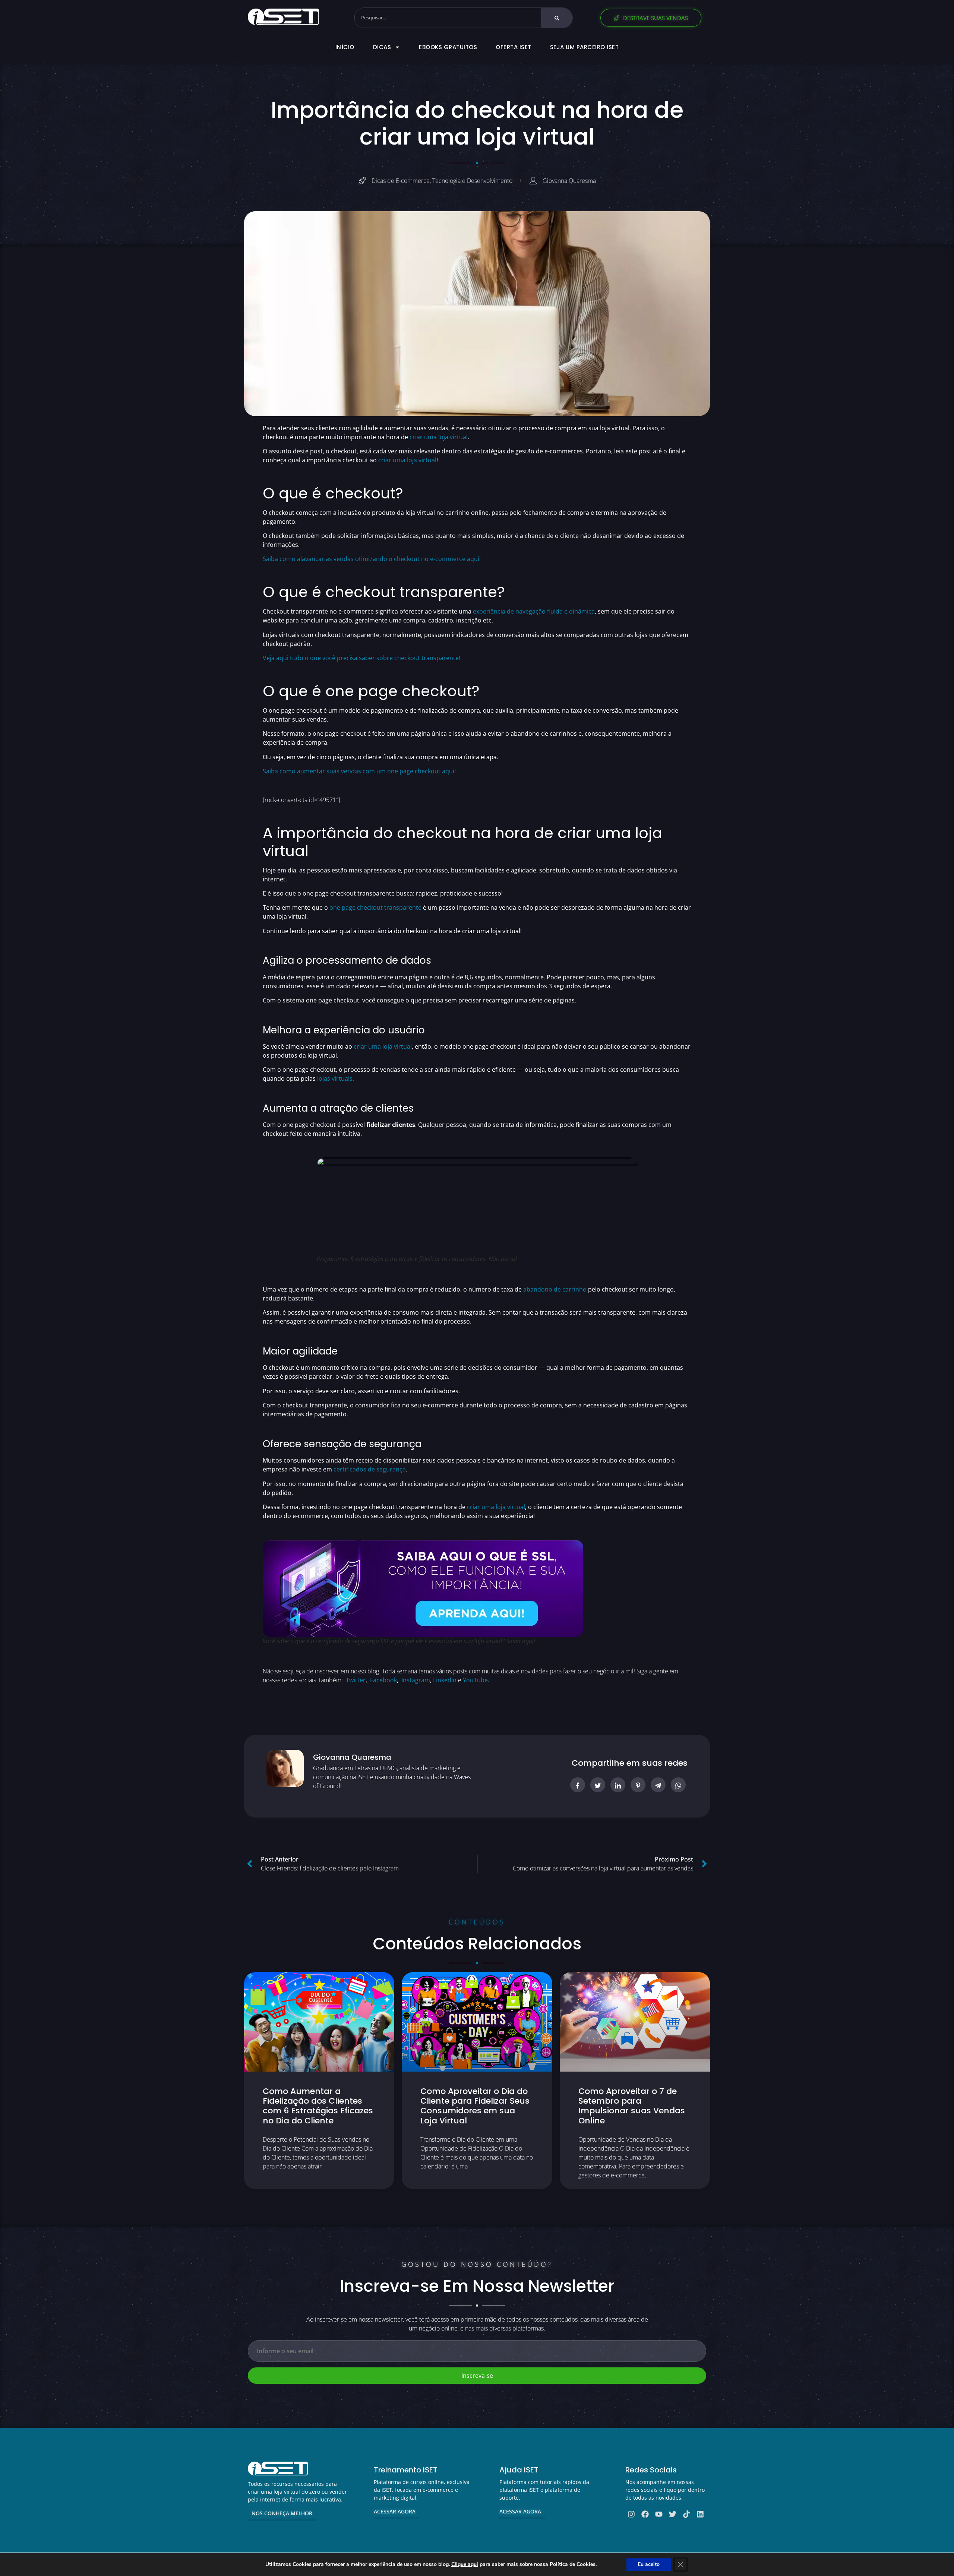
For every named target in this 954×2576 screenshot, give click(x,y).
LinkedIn (445, 1680)
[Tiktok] (686, 2514)
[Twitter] (673, 2514)
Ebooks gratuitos (448, 47)
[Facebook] (645, 2514)
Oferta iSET (514, 47)
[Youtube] (659, 2514)
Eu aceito (649, 2564)
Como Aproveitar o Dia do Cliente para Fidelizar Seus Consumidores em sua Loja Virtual (475, 2106)
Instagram (416, 1680)
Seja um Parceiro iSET (585, 47)
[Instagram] (631, 2514)
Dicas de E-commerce (401, 181)
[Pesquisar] (557, 18)
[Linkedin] (700, 2514)
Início (345, 47)
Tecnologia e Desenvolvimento (472, 181)
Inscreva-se (477, 2376)
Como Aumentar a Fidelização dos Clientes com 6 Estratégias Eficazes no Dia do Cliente (318, 2106)
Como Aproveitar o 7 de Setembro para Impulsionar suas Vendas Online (632, 2106)
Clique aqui (465, 2564)
